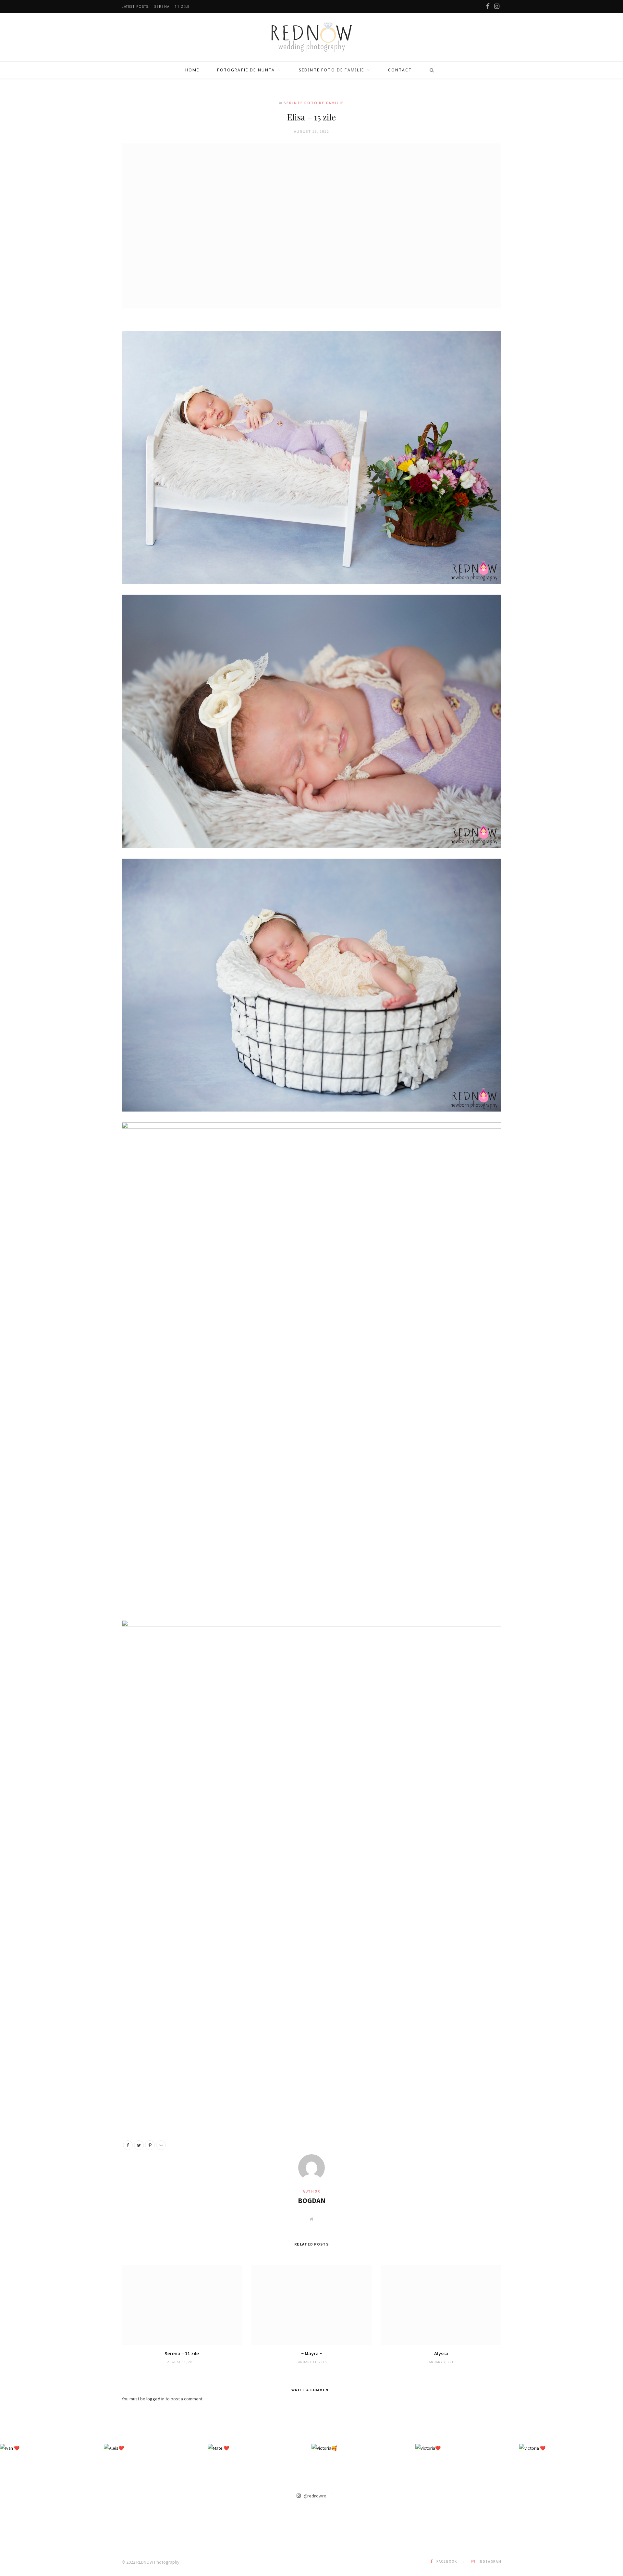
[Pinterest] (150, 2145)
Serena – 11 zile (172, 7)
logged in (155, 2399)
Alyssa (441, 2353)
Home (192, 70)
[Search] (430, 70)
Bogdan (312, 2200)
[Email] (161, 2145)
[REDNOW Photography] (312, 37)
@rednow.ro (315, 2495)
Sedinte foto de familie (332, 70)
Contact (400, 70)
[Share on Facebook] (128, 2145)
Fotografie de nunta (246, 70)
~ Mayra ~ (312, 2353)
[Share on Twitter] (139, 2145)
